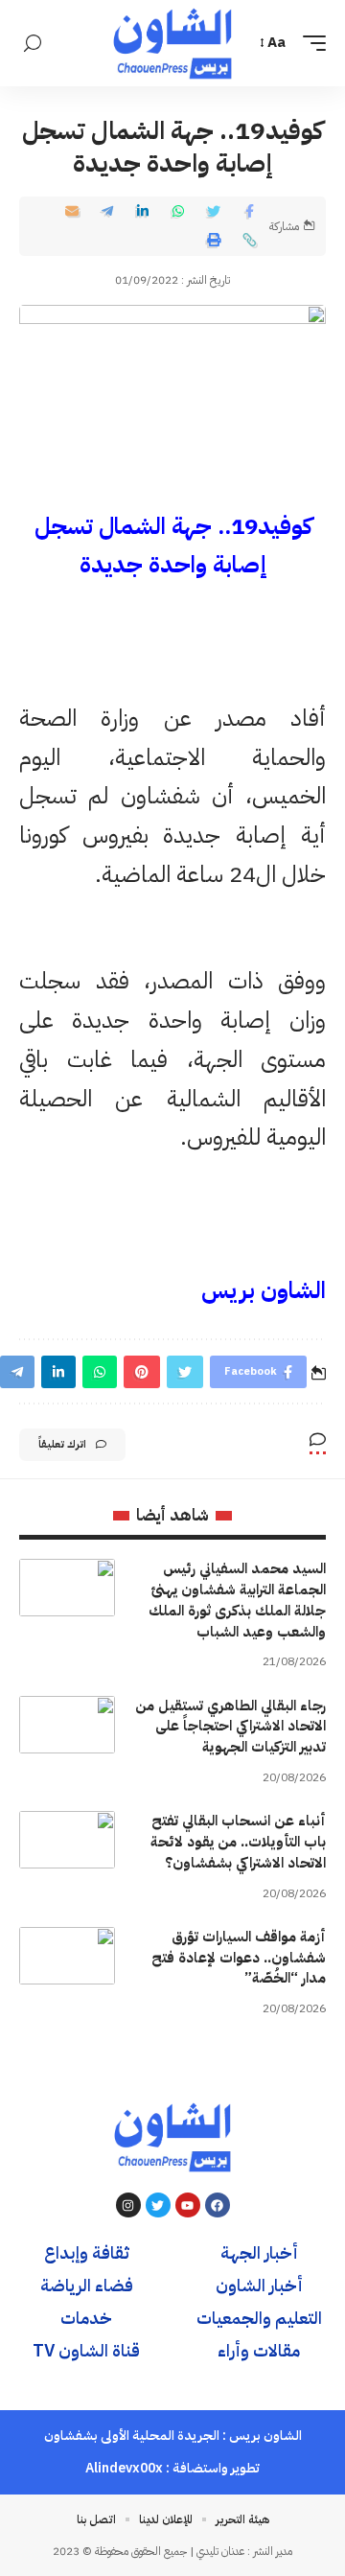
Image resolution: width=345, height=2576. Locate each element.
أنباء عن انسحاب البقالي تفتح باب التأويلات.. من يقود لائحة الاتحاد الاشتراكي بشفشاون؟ (238, 1842)
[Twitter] (158, 2205)
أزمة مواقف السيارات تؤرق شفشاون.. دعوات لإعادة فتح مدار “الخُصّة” (239, 1958)
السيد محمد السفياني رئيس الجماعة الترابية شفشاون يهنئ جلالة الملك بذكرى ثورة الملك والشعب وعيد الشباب (237, 1600)
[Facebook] (218, 2205)
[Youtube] (188, 2205)
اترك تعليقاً (62, 1444)
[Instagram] (128, 2205)
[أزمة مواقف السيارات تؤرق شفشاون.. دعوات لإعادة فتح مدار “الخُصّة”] (67, 1956)
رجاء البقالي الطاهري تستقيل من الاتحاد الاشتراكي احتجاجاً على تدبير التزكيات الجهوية (230, 1727)
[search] (33, 44)
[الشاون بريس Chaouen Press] (172, 43)
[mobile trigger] (310, 43)
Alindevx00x (124, 2468)
